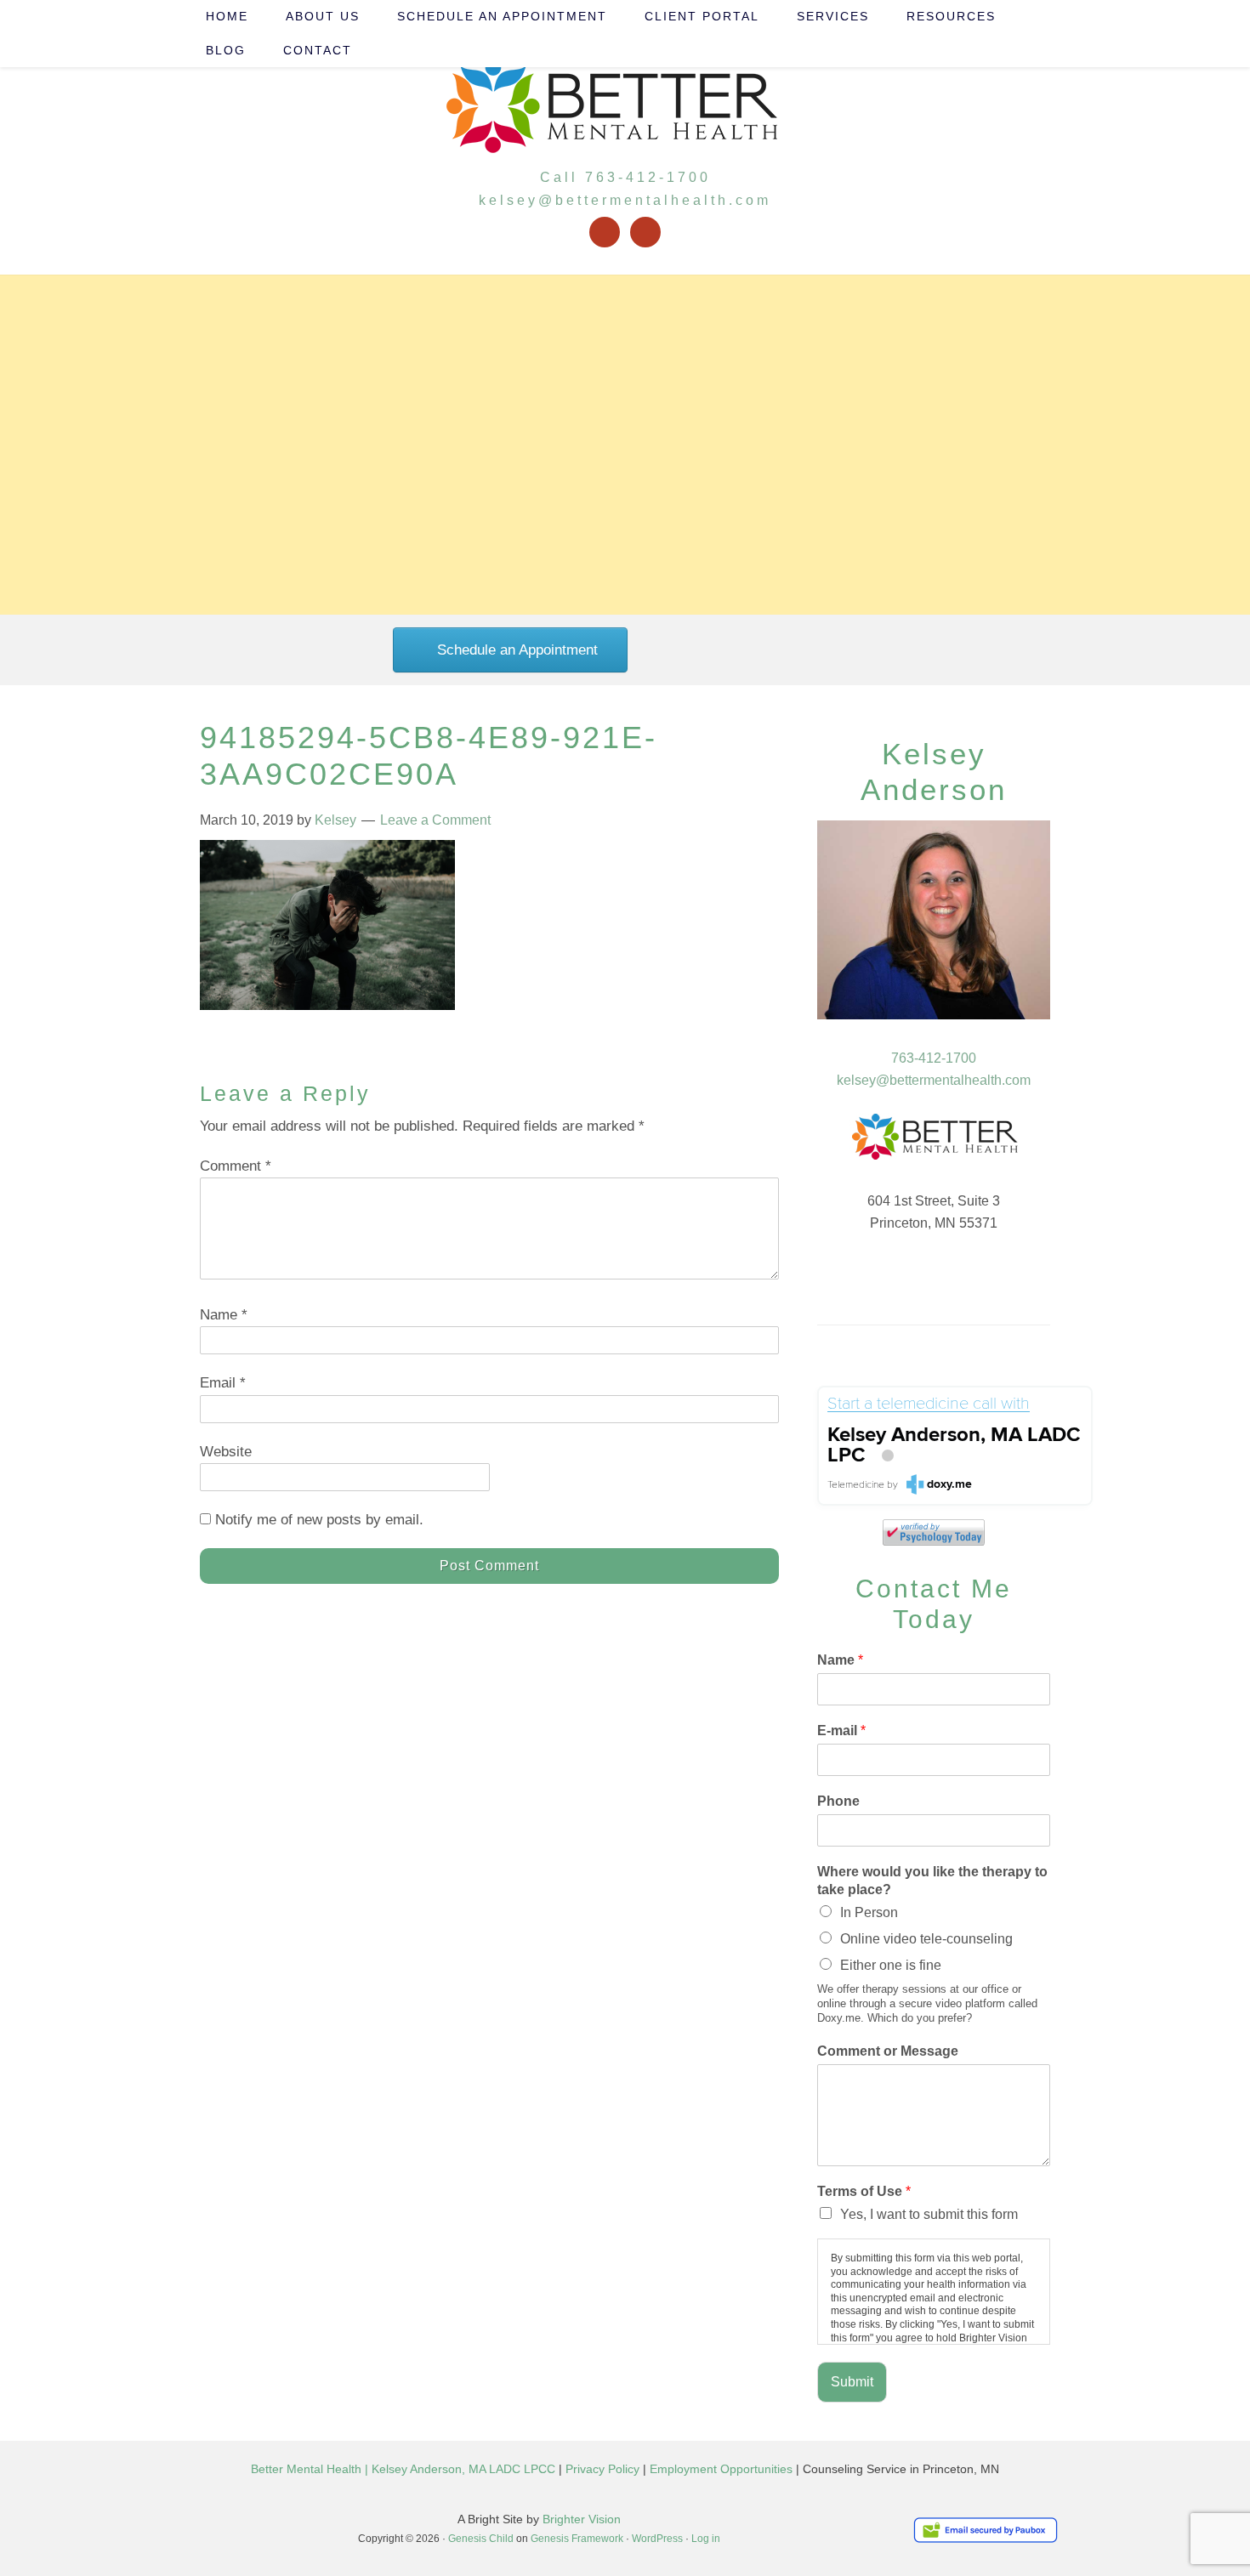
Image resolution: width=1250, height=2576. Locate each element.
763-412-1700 (934, 1058)
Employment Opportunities (721, 2469)
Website (226, 1452)
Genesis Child (481, 2539)
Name (224, 1315)
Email (223, 1383)
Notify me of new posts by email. (319, 1520)
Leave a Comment (435, 820)
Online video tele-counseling (926, 1939)
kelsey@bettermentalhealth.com (625, 200)
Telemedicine (856, 1485)
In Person (869, 1912)
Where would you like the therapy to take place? (932, 1881)
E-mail (841, 1731)
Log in (706, 2539)
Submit (852, 2382)
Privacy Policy (602, 2469)
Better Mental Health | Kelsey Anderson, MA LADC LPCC (403, 2469)
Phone (838, 1801)
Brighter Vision (582, 2519)
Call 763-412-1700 (625, 177)
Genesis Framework (577, 2539)
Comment (236, 1166)
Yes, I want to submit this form (929, 2214)
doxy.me (949, 1484)
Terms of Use (864, 2191)
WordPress (657, 2539)
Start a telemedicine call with (929, 1404)
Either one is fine (891, 1965)
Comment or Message (888, 2051)
